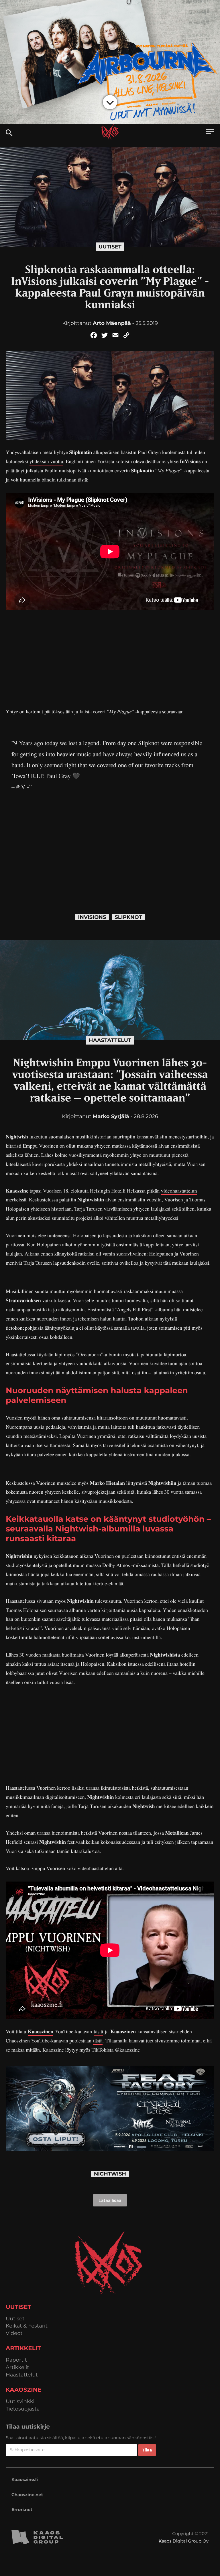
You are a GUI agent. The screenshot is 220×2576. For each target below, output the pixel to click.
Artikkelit (17, 2367)
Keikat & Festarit (27, 2326)
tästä (98, 2032)
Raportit (16, 2360)
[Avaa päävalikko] (210, 132)
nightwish (110, 2174)
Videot (14, 2333)
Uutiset (110, 247)
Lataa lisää (110, 2200)
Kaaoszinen (41, 2032)
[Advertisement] (110, 659)
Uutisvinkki (20, 2402)
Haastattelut (110, 1040)
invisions (92, 917)
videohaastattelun (179, 1191)
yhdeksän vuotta (46, 461)
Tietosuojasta (23, 2409)
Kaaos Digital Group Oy (184, 2541)
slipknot (128, 917)
